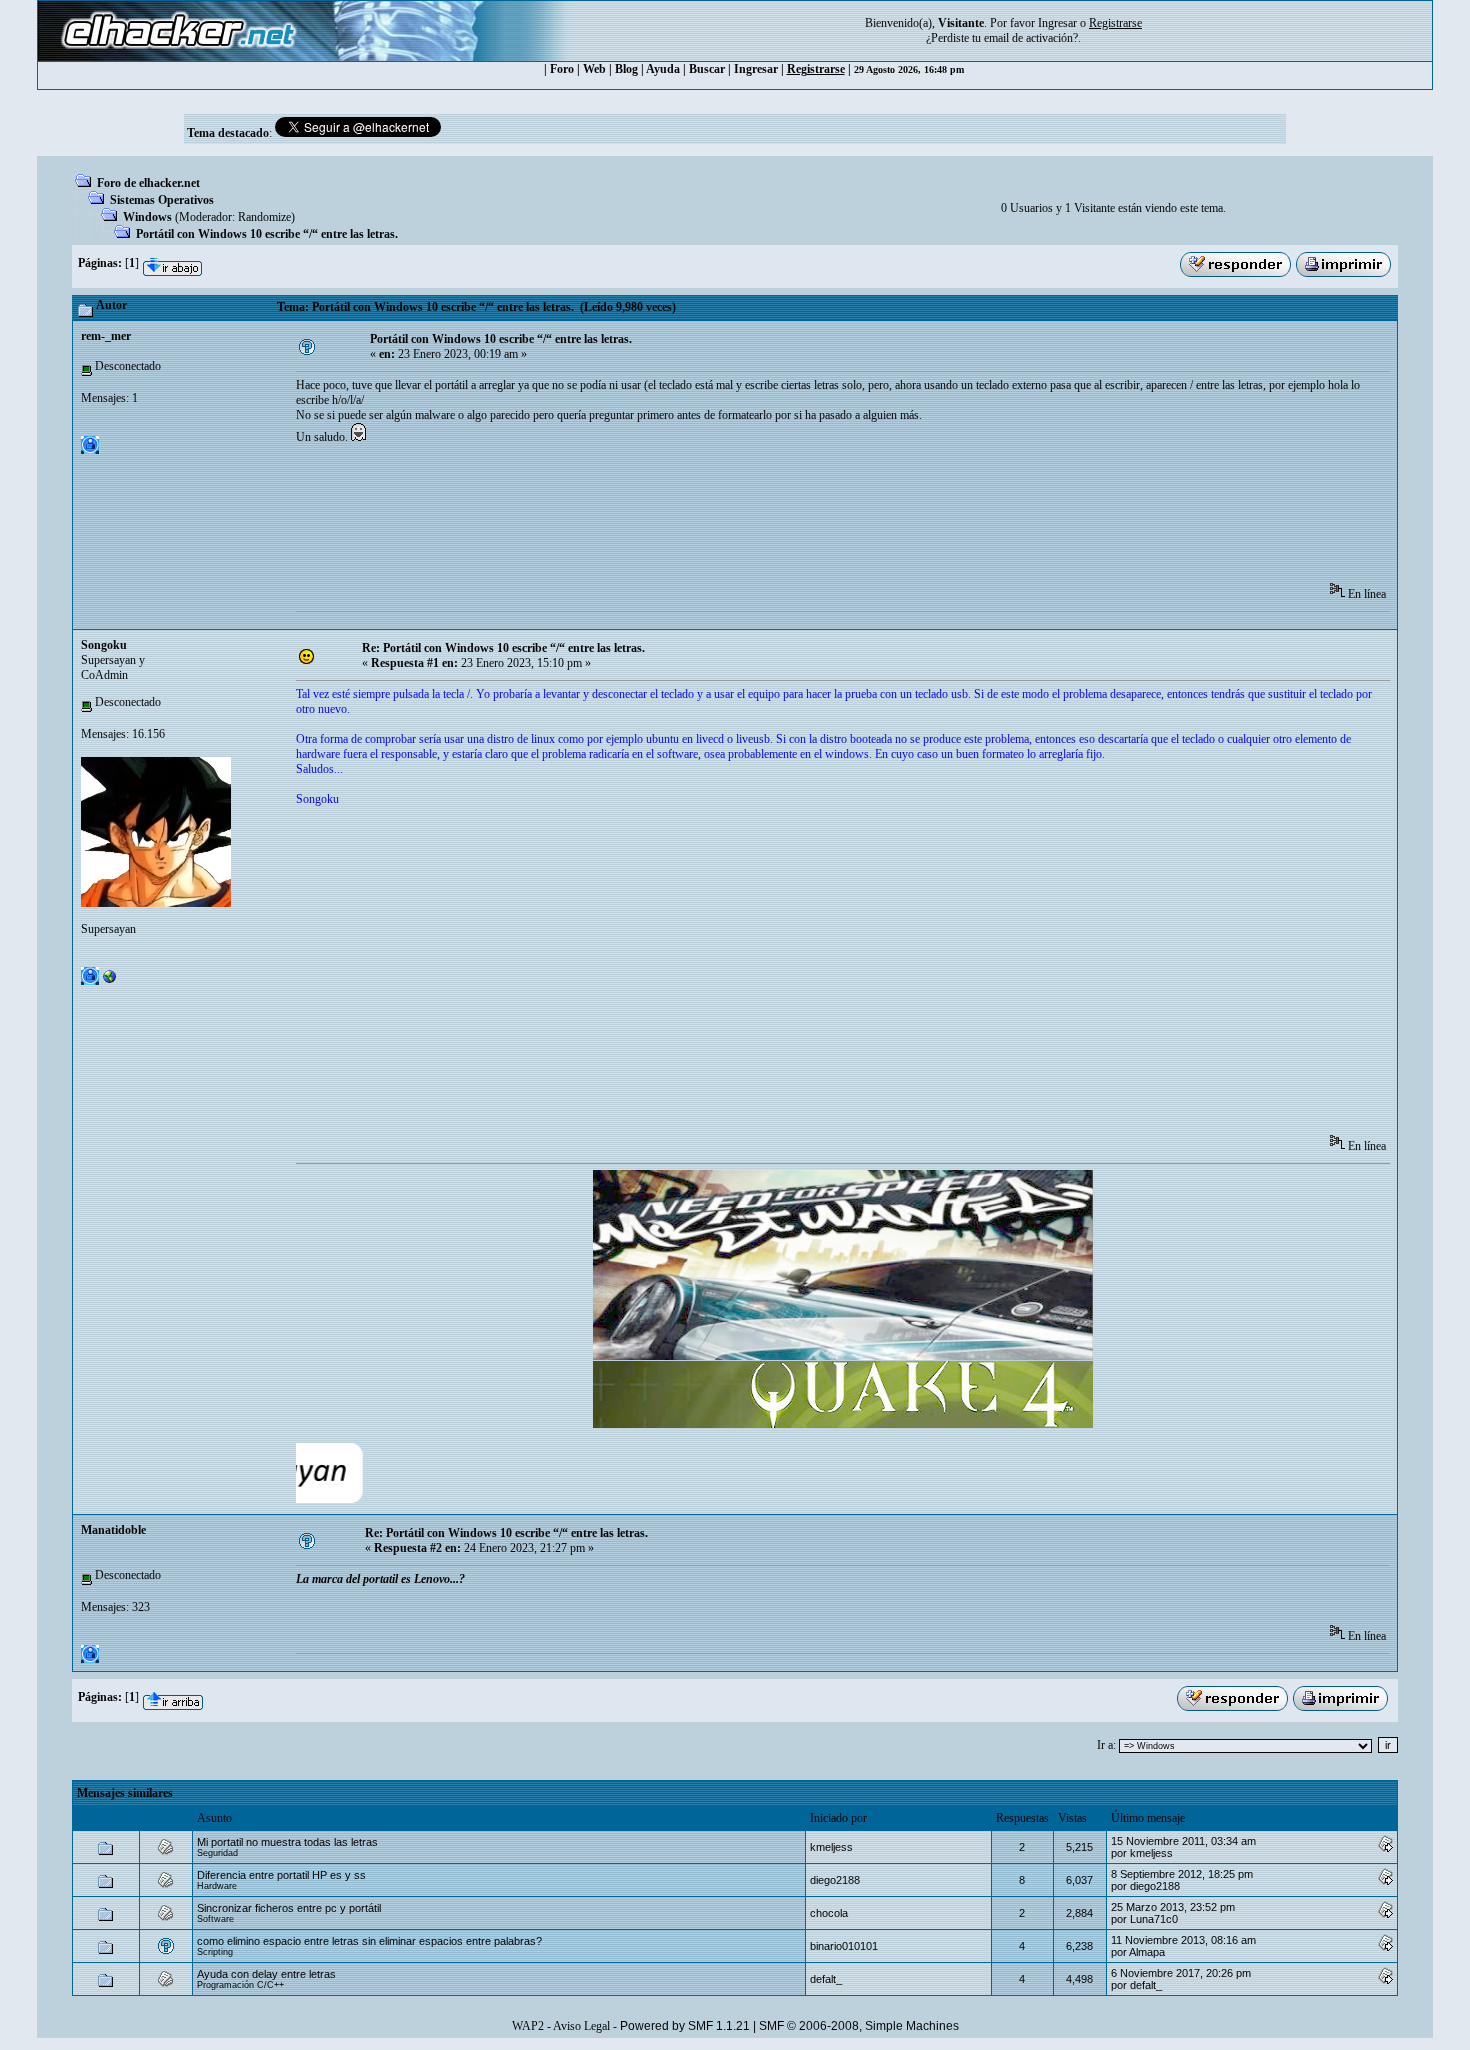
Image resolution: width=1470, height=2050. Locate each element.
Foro (562, 69)
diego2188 (835, 1880)
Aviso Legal (581, 2026)
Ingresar (1057, 23)
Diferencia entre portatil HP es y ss (281, 1875)
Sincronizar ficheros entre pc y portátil (289, 1908)
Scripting (215, 1952)
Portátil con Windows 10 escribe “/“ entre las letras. (267, 234)
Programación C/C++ (240, 1985)
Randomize (264, 217)
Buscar (707, 69)
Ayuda (663, 69)
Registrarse (816, 69)
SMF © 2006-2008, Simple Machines (859, 2026)
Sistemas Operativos (162, 200)
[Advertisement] (660, 520)
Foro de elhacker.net (148, 183)
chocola (829, 1913)
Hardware (217, 1886)
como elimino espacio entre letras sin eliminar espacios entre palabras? (369, 1941)
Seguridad (217, 1853)
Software (215, 1919)
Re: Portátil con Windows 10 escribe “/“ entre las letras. (503, 648)
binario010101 (844, 1946)
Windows (147, 217)
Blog (626, 69)
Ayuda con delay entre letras (266, 1974)
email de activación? (1031, 38)
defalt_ (826, 1979)
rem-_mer (106, 336)
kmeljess (831, 1847)
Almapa (1147, 1952)
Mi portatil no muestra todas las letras (287, 1842)
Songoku (104, 645)
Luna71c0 (1154, 1919)
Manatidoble (113, 1530)
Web (594, 69)
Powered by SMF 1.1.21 (685, 2026)
